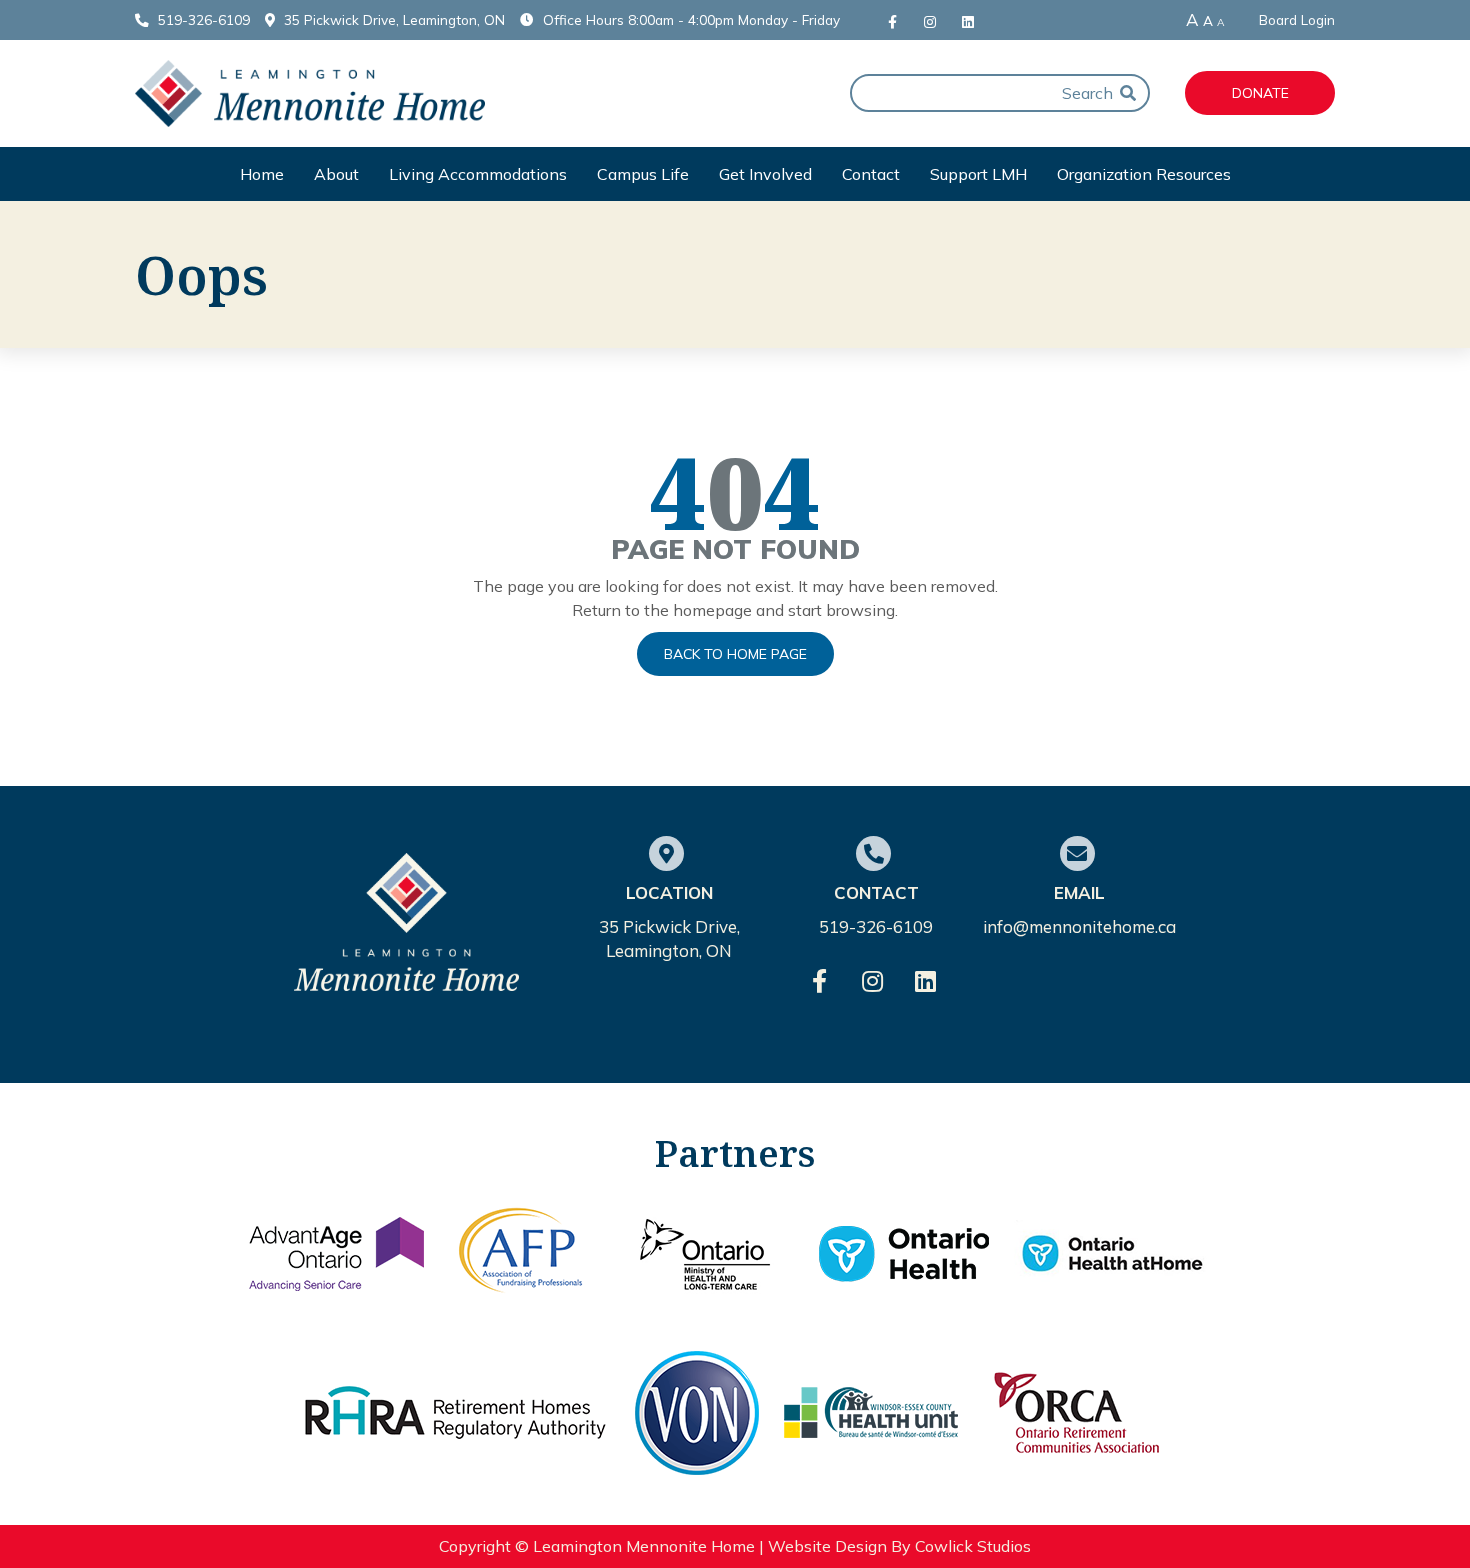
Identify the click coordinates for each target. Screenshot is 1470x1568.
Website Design (827, 1546)
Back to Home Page (735, 654)
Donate (1260, 93)
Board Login (1297, 20)
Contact (871, 174)
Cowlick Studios (973, 1546)
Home (262, 174)
